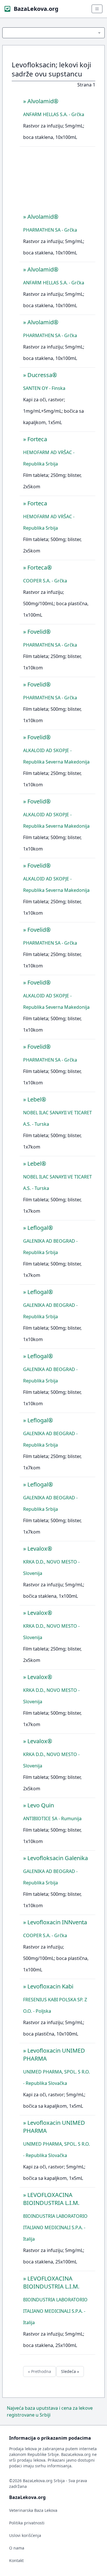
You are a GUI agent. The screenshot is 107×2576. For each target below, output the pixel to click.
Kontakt (16, 2560)
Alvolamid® (43, 101)
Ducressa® (42, 375)
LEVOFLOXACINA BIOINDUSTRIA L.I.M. (51, 2199)
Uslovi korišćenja (25, 2535)
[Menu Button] (53, 33)
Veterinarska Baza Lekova (33, 2510)
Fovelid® (39, 632)
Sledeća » (70, 2371)
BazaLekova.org (36, 9)
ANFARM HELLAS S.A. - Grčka (54, 114)
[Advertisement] (57, 181)
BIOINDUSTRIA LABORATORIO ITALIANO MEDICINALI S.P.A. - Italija (55, 2227)
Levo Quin (41, 1805)
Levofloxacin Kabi (50, 1986)
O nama (17, 2548)
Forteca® (40, 567)
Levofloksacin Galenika (58, 1858)
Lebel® (37, 1099)
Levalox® (40, 1549)
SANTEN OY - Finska (44, 388)
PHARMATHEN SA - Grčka (50, 230)
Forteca (37, 439)
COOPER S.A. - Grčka (45, 581)
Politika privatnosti (27, 2523)
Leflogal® (40, 1228)
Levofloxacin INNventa (57, 1922)
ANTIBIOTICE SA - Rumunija (52, 1818)
